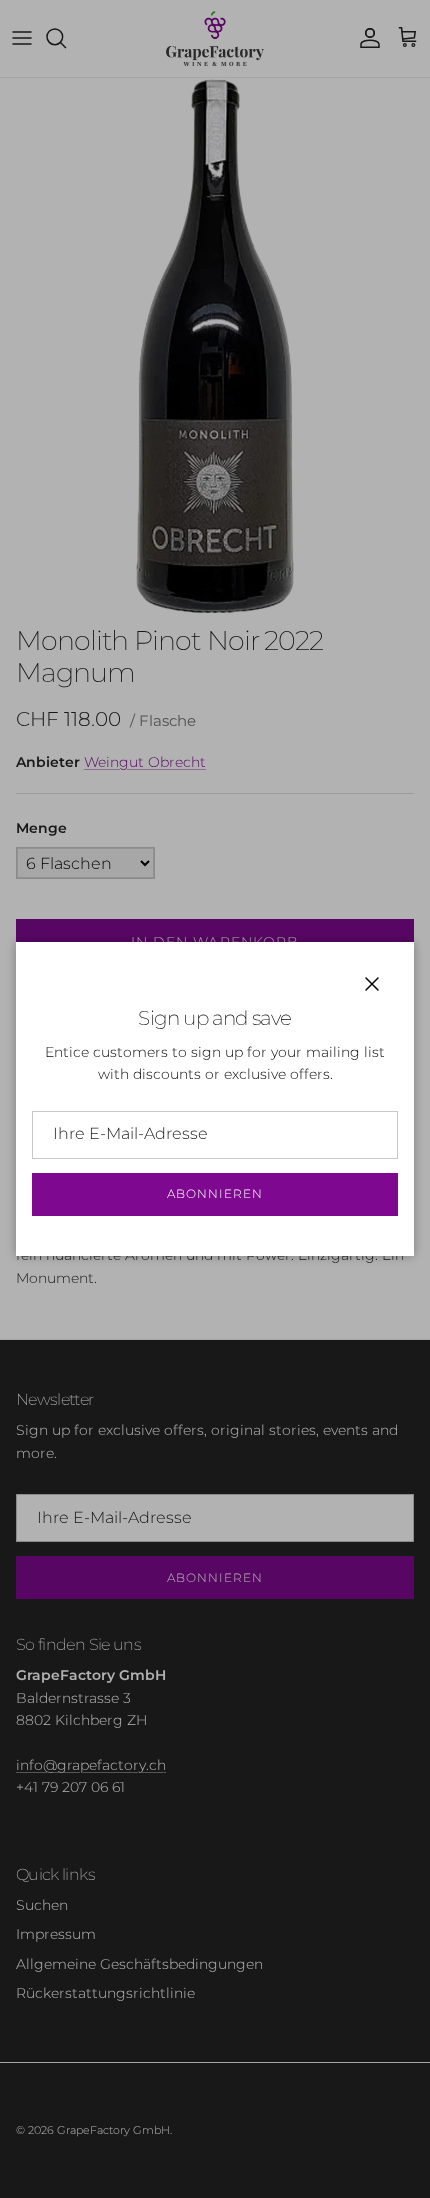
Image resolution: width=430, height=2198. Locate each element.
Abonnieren (215, 1193)
